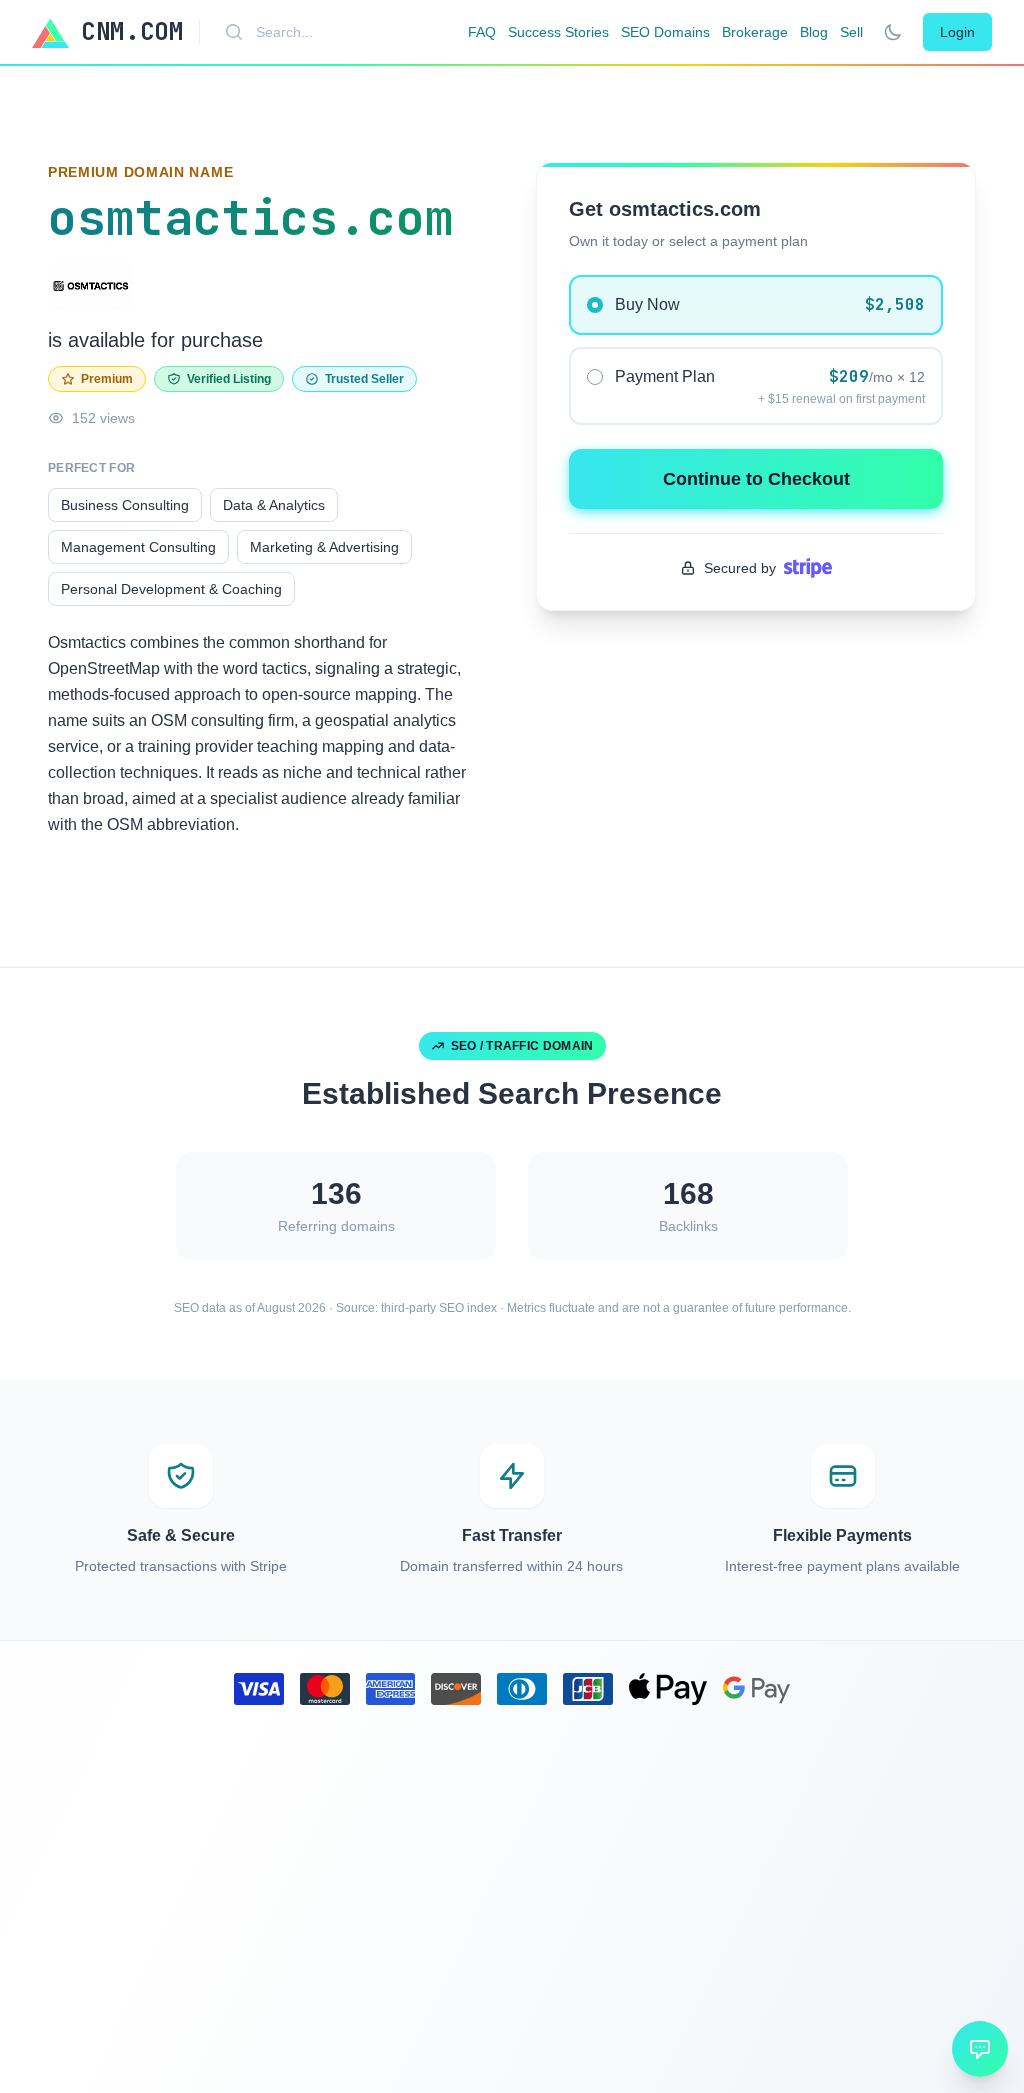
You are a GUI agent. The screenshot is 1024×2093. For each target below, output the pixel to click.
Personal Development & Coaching (171, 589)
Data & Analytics (274, 505)
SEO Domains (665, 32)
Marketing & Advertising (324, 547)
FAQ (482, 32)
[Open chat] (980, 2049)
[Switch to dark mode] (893, 32)
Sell (851, 32)
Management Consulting (138, 547)
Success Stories (558, 32)
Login (957, 32)
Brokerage (755, 32)
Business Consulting (125, 505)
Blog (814, 32)
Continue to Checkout (756, 479)
